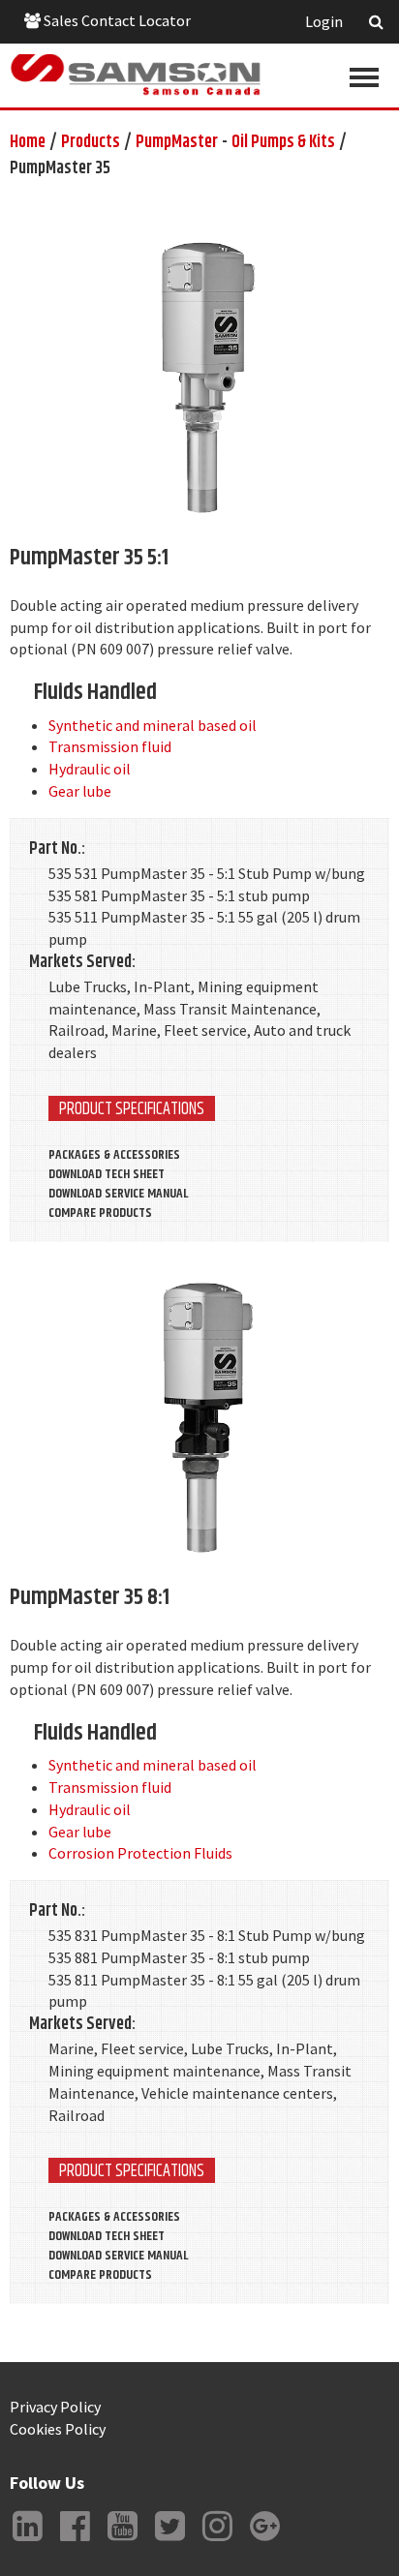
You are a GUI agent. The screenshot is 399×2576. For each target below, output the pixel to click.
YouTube (122, 2541)
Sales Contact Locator (116, 20)
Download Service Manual (118, 1194)
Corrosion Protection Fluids (140, 1853)
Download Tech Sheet (107, 1174)
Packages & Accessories (114, 1155)
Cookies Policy (58, 2429)
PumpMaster (177, 142)
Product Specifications (132, 1108)
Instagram (217, 2541)
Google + (264, 2541)
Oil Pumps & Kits (283, 142)
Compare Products (100, 1213)
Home (28, 142)
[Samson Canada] (136, 75)
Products (91, 142)
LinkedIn (27, 2541)
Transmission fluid (110, 746)
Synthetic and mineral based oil (153, 725)
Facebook (75, 2541)
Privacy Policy (55, 2407)
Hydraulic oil (90, 769)
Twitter (169, 2541)
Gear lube (80, 791)
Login (324, 21)
